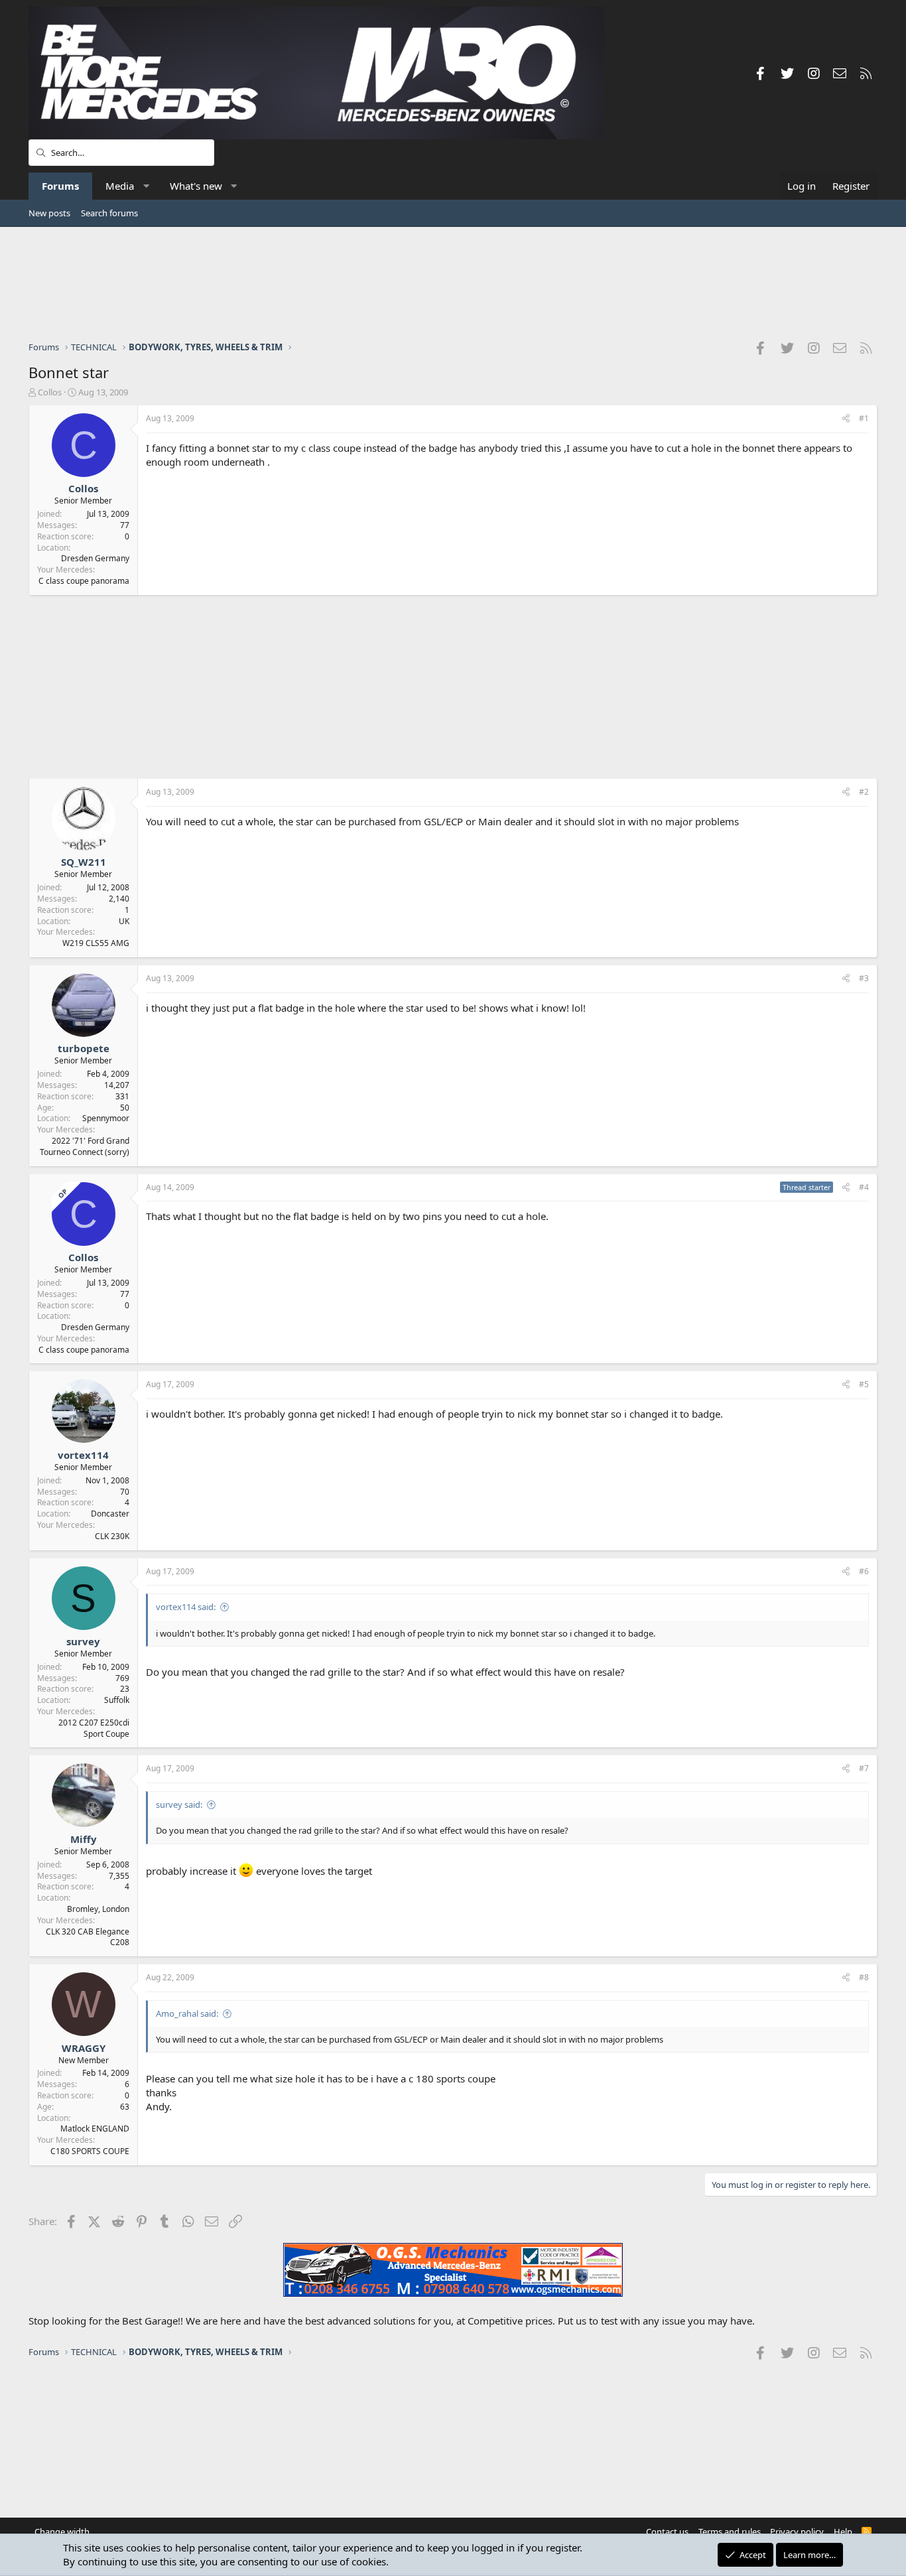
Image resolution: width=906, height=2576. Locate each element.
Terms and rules (730, 2532)
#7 (864, 1768)
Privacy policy (797, 2532)
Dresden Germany (95, 558)
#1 (864, 418)
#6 (864, 1571)
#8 (864, 1977)
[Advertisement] (453, 283)
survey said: (179, 1804)
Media (120, 186)
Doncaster (110, 1514)
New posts (49, 213)
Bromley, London (98, 1909)
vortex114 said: (186, 1607)
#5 (864, 1384)
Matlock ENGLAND (95, 2129)
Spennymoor (106, 1118)
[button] (146, 186)
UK (124, 921)
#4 (864, 1187)
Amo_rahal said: (187, 2013)
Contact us (667, 2532)
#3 (864, 978)
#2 (864, 792)
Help (843, 2532)
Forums (60, 186)
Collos (50, 392)
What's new (196, 186)
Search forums (109, 213)
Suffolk (117, 1700)
